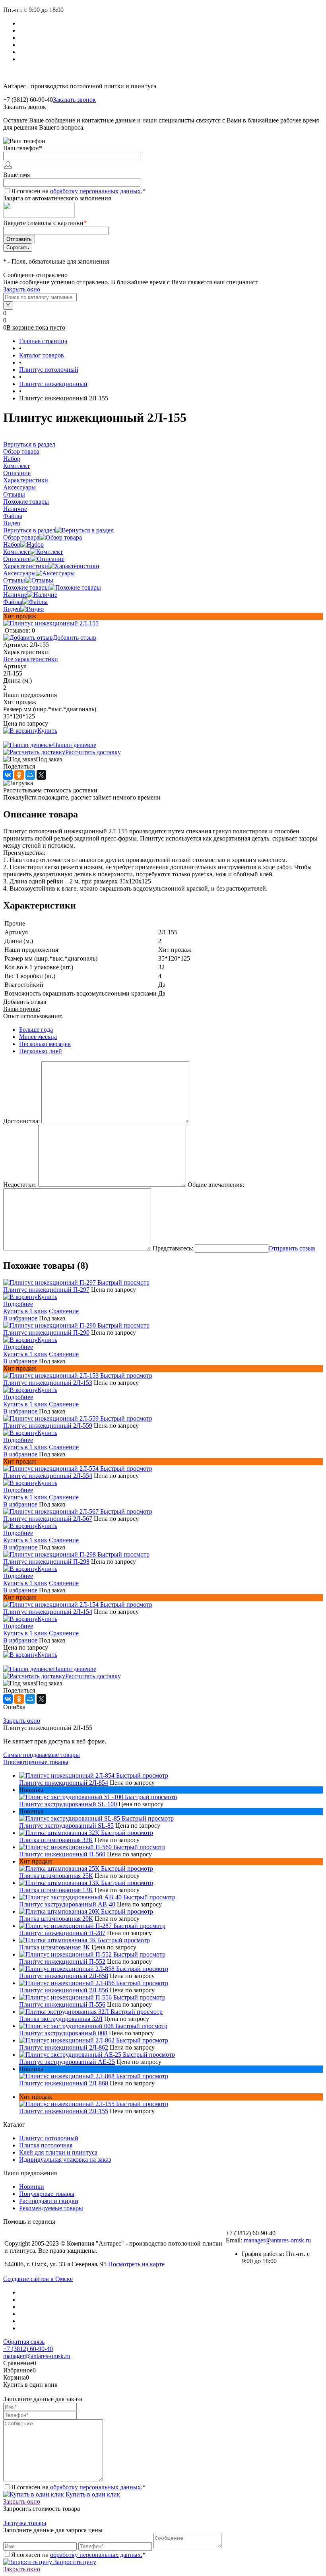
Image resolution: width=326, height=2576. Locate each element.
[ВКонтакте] (8, 775)
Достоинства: (21, 1121)
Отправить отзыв (292, 1248)
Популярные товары (47, 2194)
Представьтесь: (173, 1248)
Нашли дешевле (75, 745)
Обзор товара (21, 537)
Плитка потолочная (46, 2145)
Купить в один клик (92, 2494)
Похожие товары (26, 587)
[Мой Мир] (30, 775)
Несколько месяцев (45, 1044)
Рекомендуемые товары (51, 2208)
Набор (12, 545)
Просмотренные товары (36, 1762)
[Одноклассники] (19, 775)
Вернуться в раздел (29, 530)
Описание (17, 559)
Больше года (36, 1030)
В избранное (20, 1318)
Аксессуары (19, 573)
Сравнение (64, 1311)
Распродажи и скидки (49, 2201)
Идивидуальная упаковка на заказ (65, 2160)
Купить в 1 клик (25, 1311)
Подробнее (18, 1304)
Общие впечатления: (216, 1185)
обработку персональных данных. (96, 191)
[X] (41, 775)
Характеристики (26, 566)
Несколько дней (41, 1051)
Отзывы (14, 580)
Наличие (15, 595)
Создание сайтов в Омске (38, 2279)
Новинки (32, 2187)
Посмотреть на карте (136, 2264)
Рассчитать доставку (93, 752)
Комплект (16, 552)
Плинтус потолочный (49, 2138)
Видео (12, 609)
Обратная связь (24, 2342)
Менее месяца (38, 1037)
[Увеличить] (51, 623)
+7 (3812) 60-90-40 (28, 2349)
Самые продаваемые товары (42, 1755)
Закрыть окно (22, 289)
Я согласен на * (78, 2487)
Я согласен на (78, 191)
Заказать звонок (74, 100)
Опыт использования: (33, 1016)
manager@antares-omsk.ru (277, 2240)
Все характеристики (31, 659)
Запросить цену (74, 2562)
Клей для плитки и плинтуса (58, 2152)
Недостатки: (20, 1185)
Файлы (13, 602)
